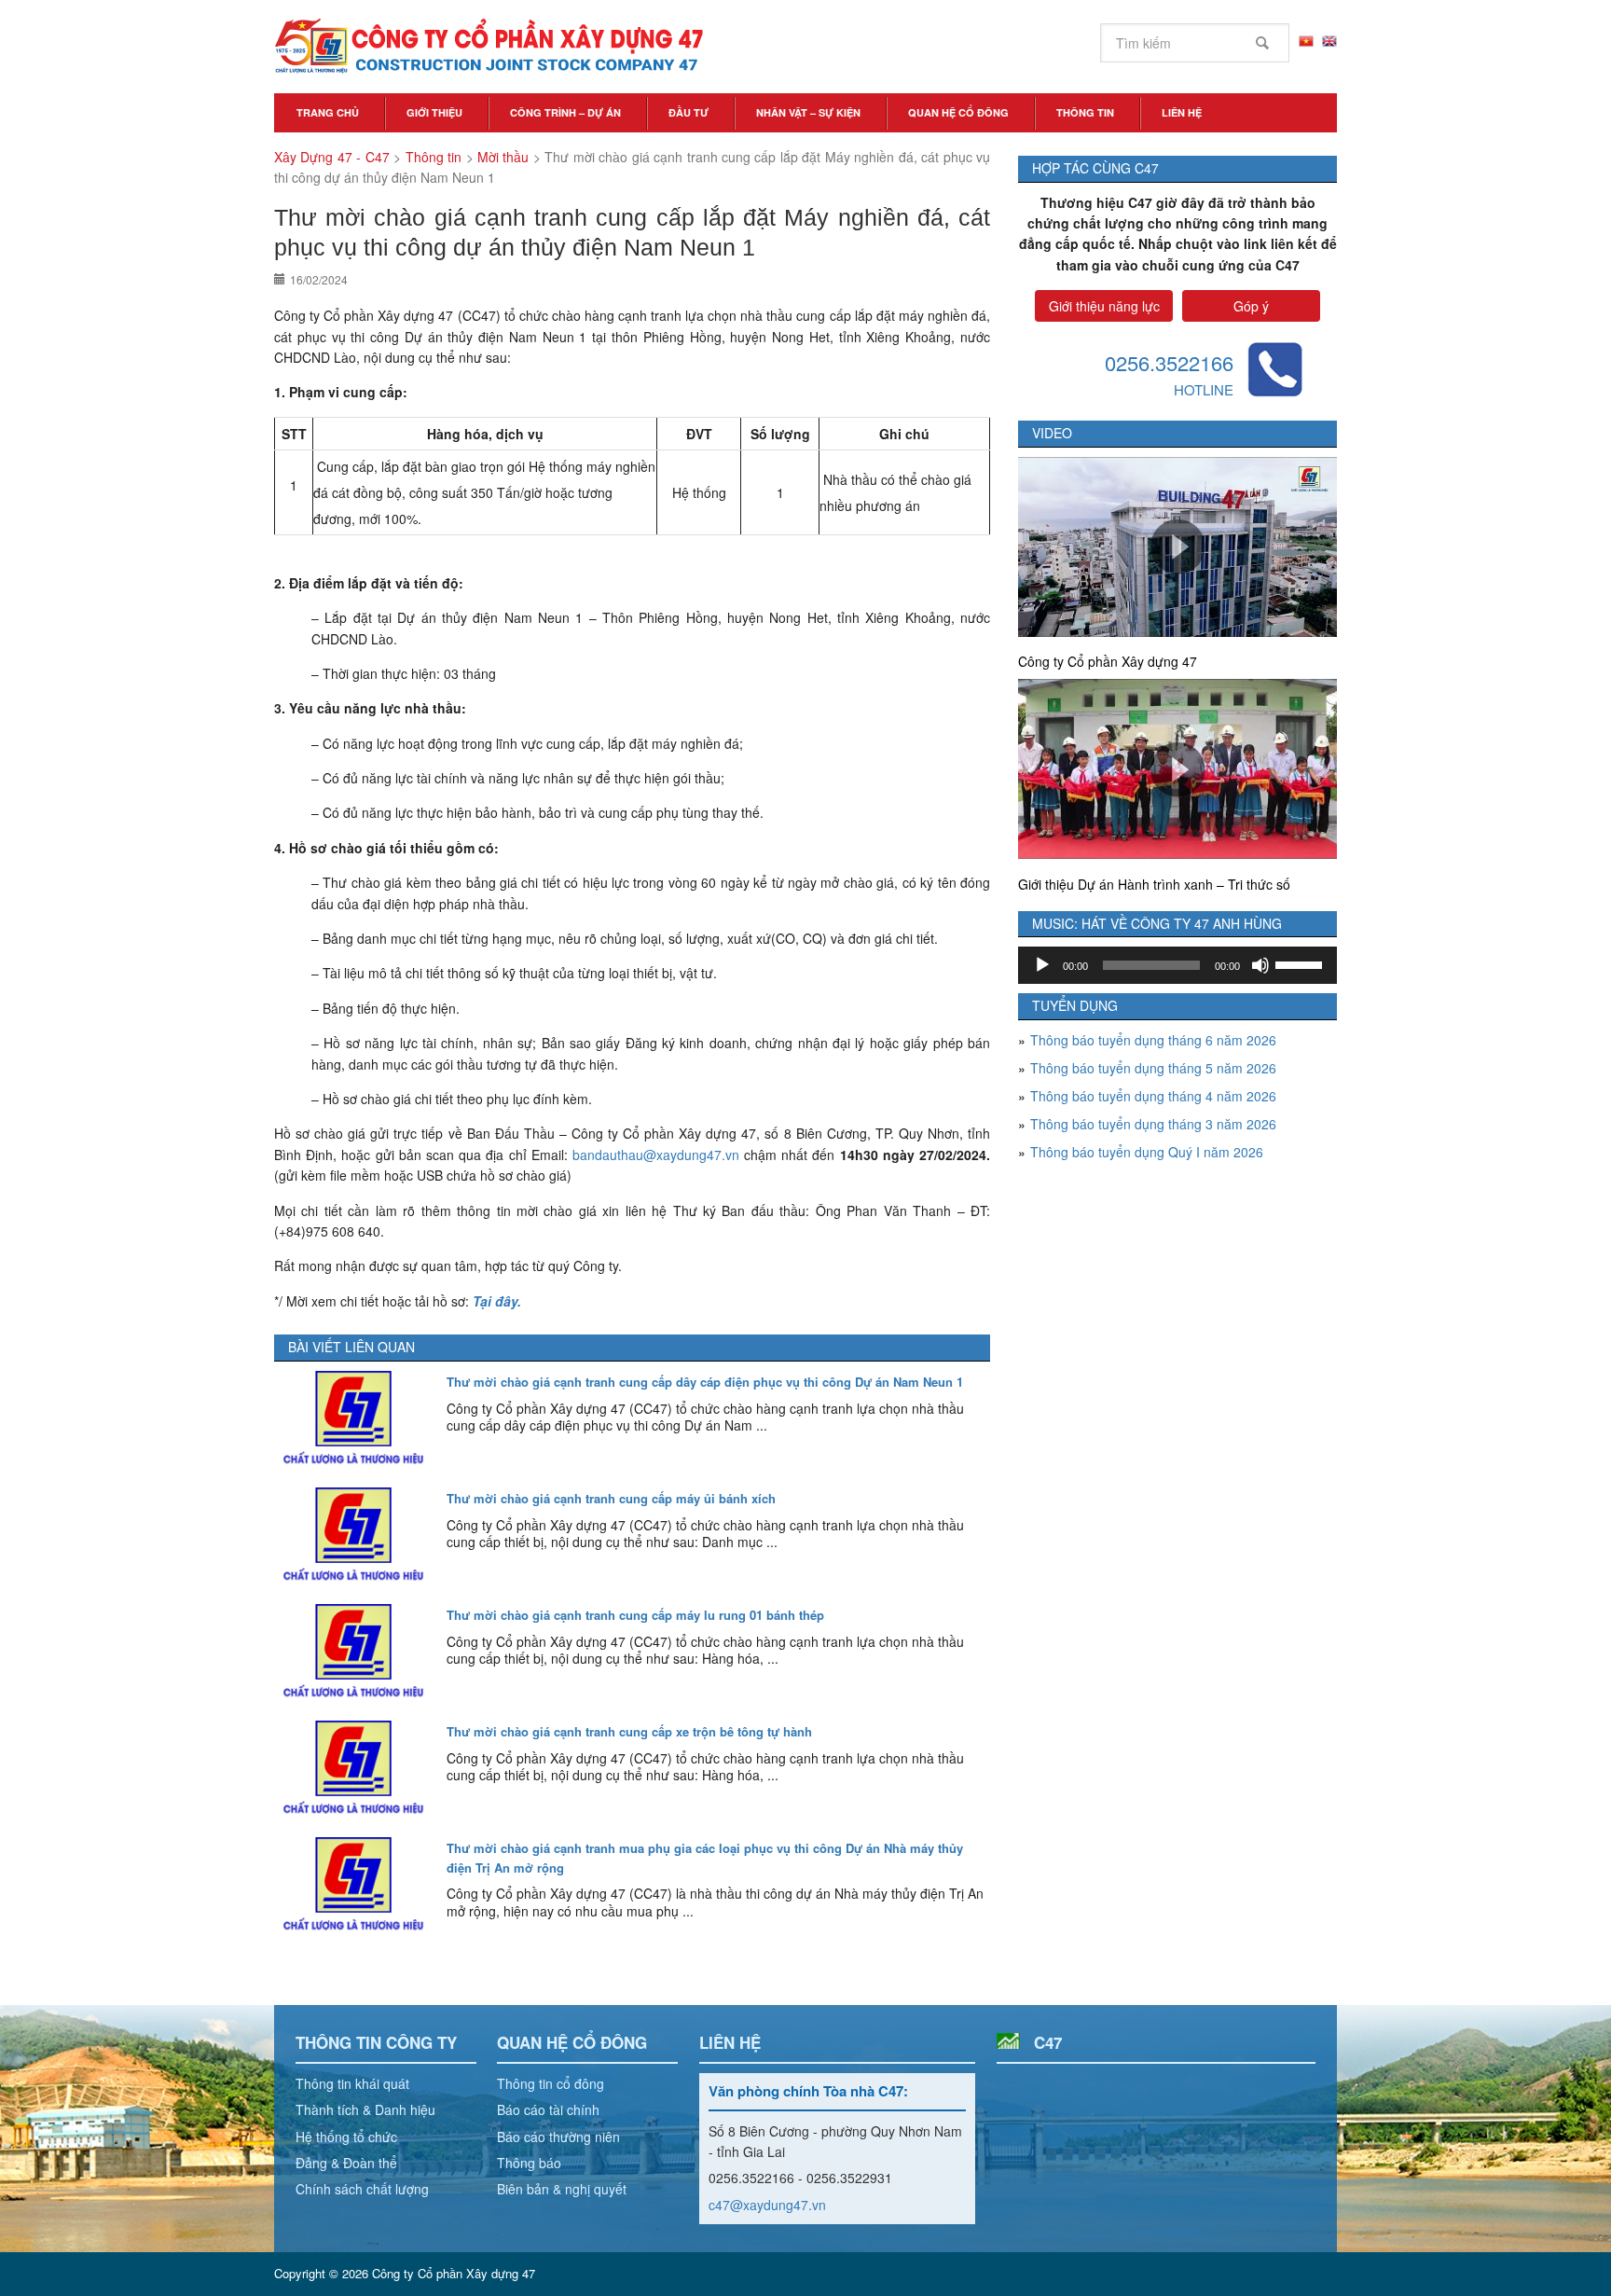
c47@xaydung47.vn (767, 2205)
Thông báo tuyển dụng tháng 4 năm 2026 (1153, 1096)
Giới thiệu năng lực (1104, 306)
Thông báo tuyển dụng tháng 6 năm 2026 (1153, 1040)
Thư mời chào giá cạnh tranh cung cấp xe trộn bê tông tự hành (629, 1731)
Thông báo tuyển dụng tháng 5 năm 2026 (1153, 1068)
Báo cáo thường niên (558, 2137)
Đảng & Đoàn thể (346, 2163)
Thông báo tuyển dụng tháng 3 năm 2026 (1153, 1124)
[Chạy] (1042, 965)
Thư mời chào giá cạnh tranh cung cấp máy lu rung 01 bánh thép (635, 1615)
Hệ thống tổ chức (346, 2137)
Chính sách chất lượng (362, 2189)
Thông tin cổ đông (551, 2083)
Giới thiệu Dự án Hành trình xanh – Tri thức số (1154, 884)
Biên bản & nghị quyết (562, 2189)
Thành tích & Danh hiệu (365, 2109)
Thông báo (529, 2163)
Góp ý (1251, 306)
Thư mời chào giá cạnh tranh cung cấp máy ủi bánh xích (611, 1498)
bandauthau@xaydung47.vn (656, 1155)
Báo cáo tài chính (548, 2109)
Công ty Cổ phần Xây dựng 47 (1108, 661)
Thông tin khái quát (352, 2083)
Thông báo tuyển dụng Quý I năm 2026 (1147, 1152)
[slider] (1301, 963)
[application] (1177, 965)
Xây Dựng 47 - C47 (489, 47)
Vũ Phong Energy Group (1271, 2273)
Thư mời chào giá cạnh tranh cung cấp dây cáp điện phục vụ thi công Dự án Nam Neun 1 (705, 1382)
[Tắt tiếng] (1260, 965)
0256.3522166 (1169, 362)
